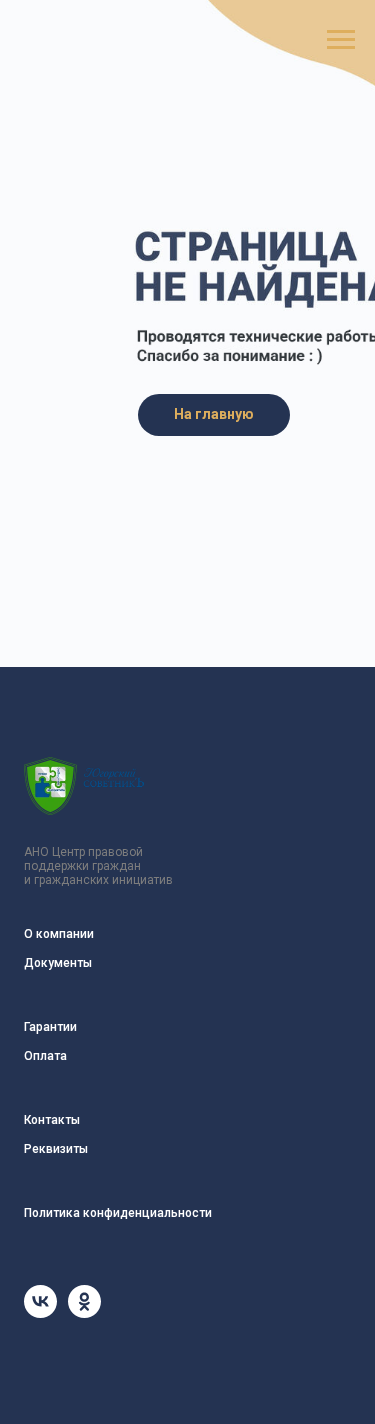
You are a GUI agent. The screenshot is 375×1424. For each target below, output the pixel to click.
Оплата (45, 1056)
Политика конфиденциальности (118, 1213)
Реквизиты (56, 1149)
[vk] (40, 1312)
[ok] (84, 1312)
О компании (59, 934)
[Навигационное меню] (341, 40)
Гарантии (50, 1027)
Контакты (52, 1120)
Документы (58, 963)
